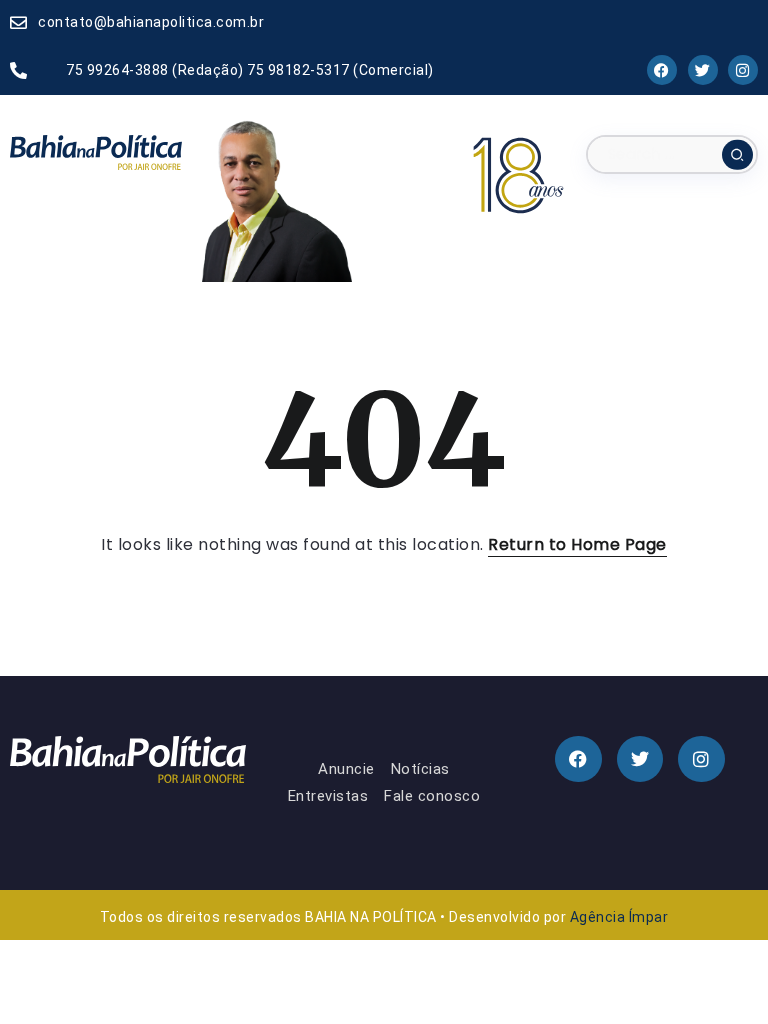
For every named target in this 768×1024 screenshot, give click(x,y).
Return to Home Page (577, 544)
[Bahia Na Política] (96, 151)
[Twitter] (702, 70)
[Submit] (737, 155)
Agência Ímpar (619, 917)
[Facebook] (662, 70)
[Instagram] (743, 70)
